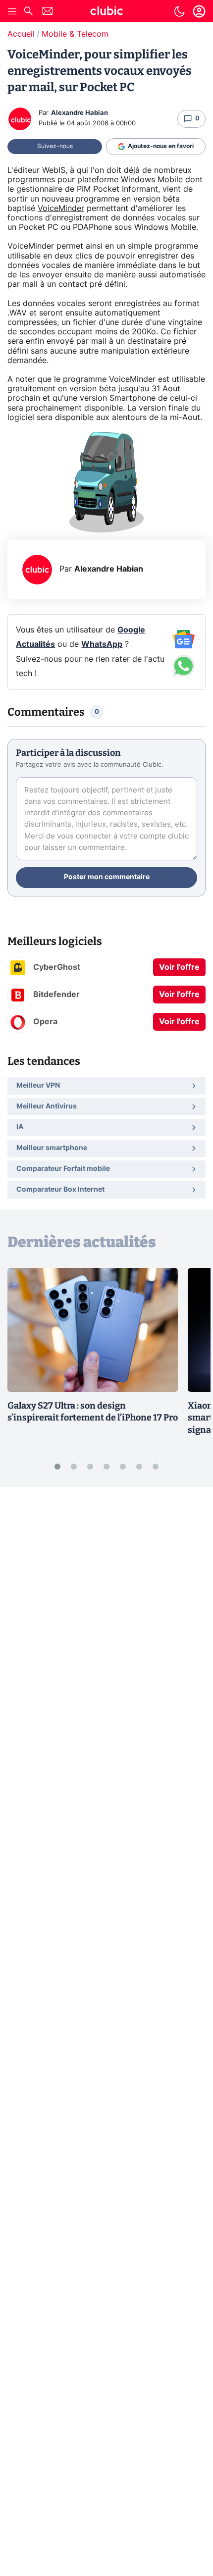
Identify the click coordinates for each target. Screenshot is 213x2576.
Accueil (21, 34)
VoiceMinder (61, 209)
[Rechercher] (28, 12)
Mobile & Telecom (75, 34)
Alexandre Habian (80, 113)
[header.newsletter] (48, 12)
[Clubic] (106, 12)
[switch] (179, 11)
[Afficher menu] (12, 11)
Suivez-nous (55, 146)
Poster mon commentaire (107, 877)
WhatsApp (102, 644)
